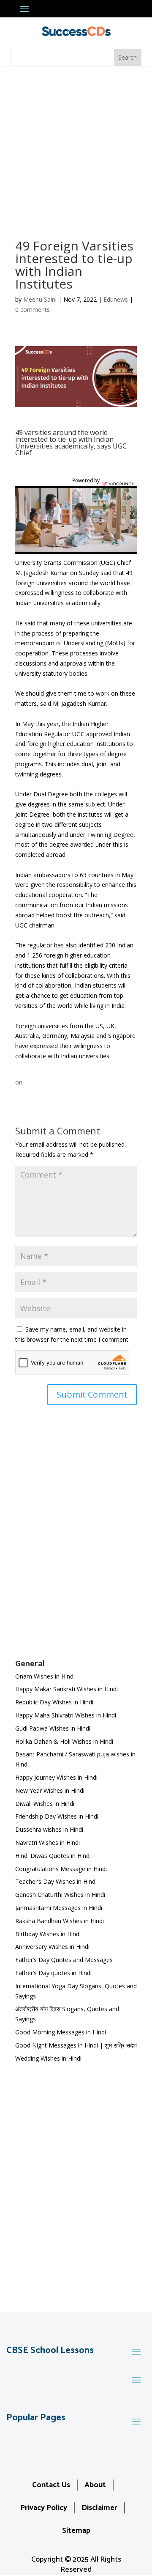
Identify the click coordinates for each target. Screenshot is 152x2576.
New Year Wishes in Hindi (50, 1790)
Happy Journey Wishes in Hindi (56, 1777)
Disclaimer (99, 2508)
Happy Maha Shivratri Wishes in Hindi (66, 1715)
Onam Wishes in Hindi (45, 1676)
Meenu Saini (40, 299)
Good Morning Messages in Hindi (61, 2032)
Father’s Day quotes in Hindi (53, 1973)
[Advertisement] (76, 147)
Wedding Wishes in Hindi (48, 2058)
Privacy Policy (44, 2508)
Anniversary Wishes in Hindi (52, 1947)
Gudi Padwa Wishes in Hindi (53, 1728)
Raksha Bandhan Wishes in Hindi (60, 1921)
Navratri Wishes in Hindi (47, 1843)
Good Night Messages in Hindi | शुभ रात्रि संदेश (76, 2045)
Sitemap (76, 2531)
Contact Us (51, 2485)
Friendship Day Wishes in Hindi (57, 1816)
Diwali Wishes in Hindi (45, 1804)
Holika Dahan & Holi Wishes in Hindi (64, 1741)
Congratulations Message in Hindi (61, 1869)
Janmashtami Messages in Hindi (59, 1908)
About (95, 2485)
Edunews (116, 299)
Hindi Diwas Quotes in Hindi (54, 1856)
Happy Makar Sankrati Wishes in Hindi (66, 1689)
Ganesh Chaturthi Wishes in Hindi (60, 1895)
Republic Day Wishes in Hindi (54, 1702)
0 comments (33, 310)
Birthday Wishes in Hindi (48, 1934)
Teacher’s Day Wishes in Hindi (56, 1881)
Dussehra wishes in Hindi (49, 1829)
